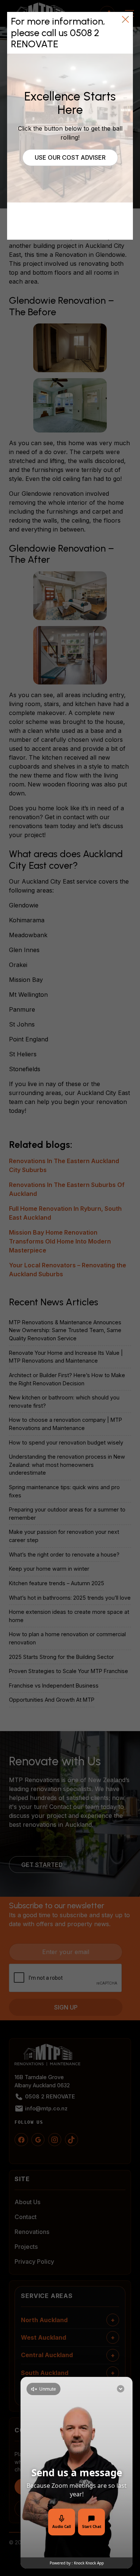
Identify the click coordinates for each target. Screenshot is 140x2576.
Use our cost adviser (70, 157)
